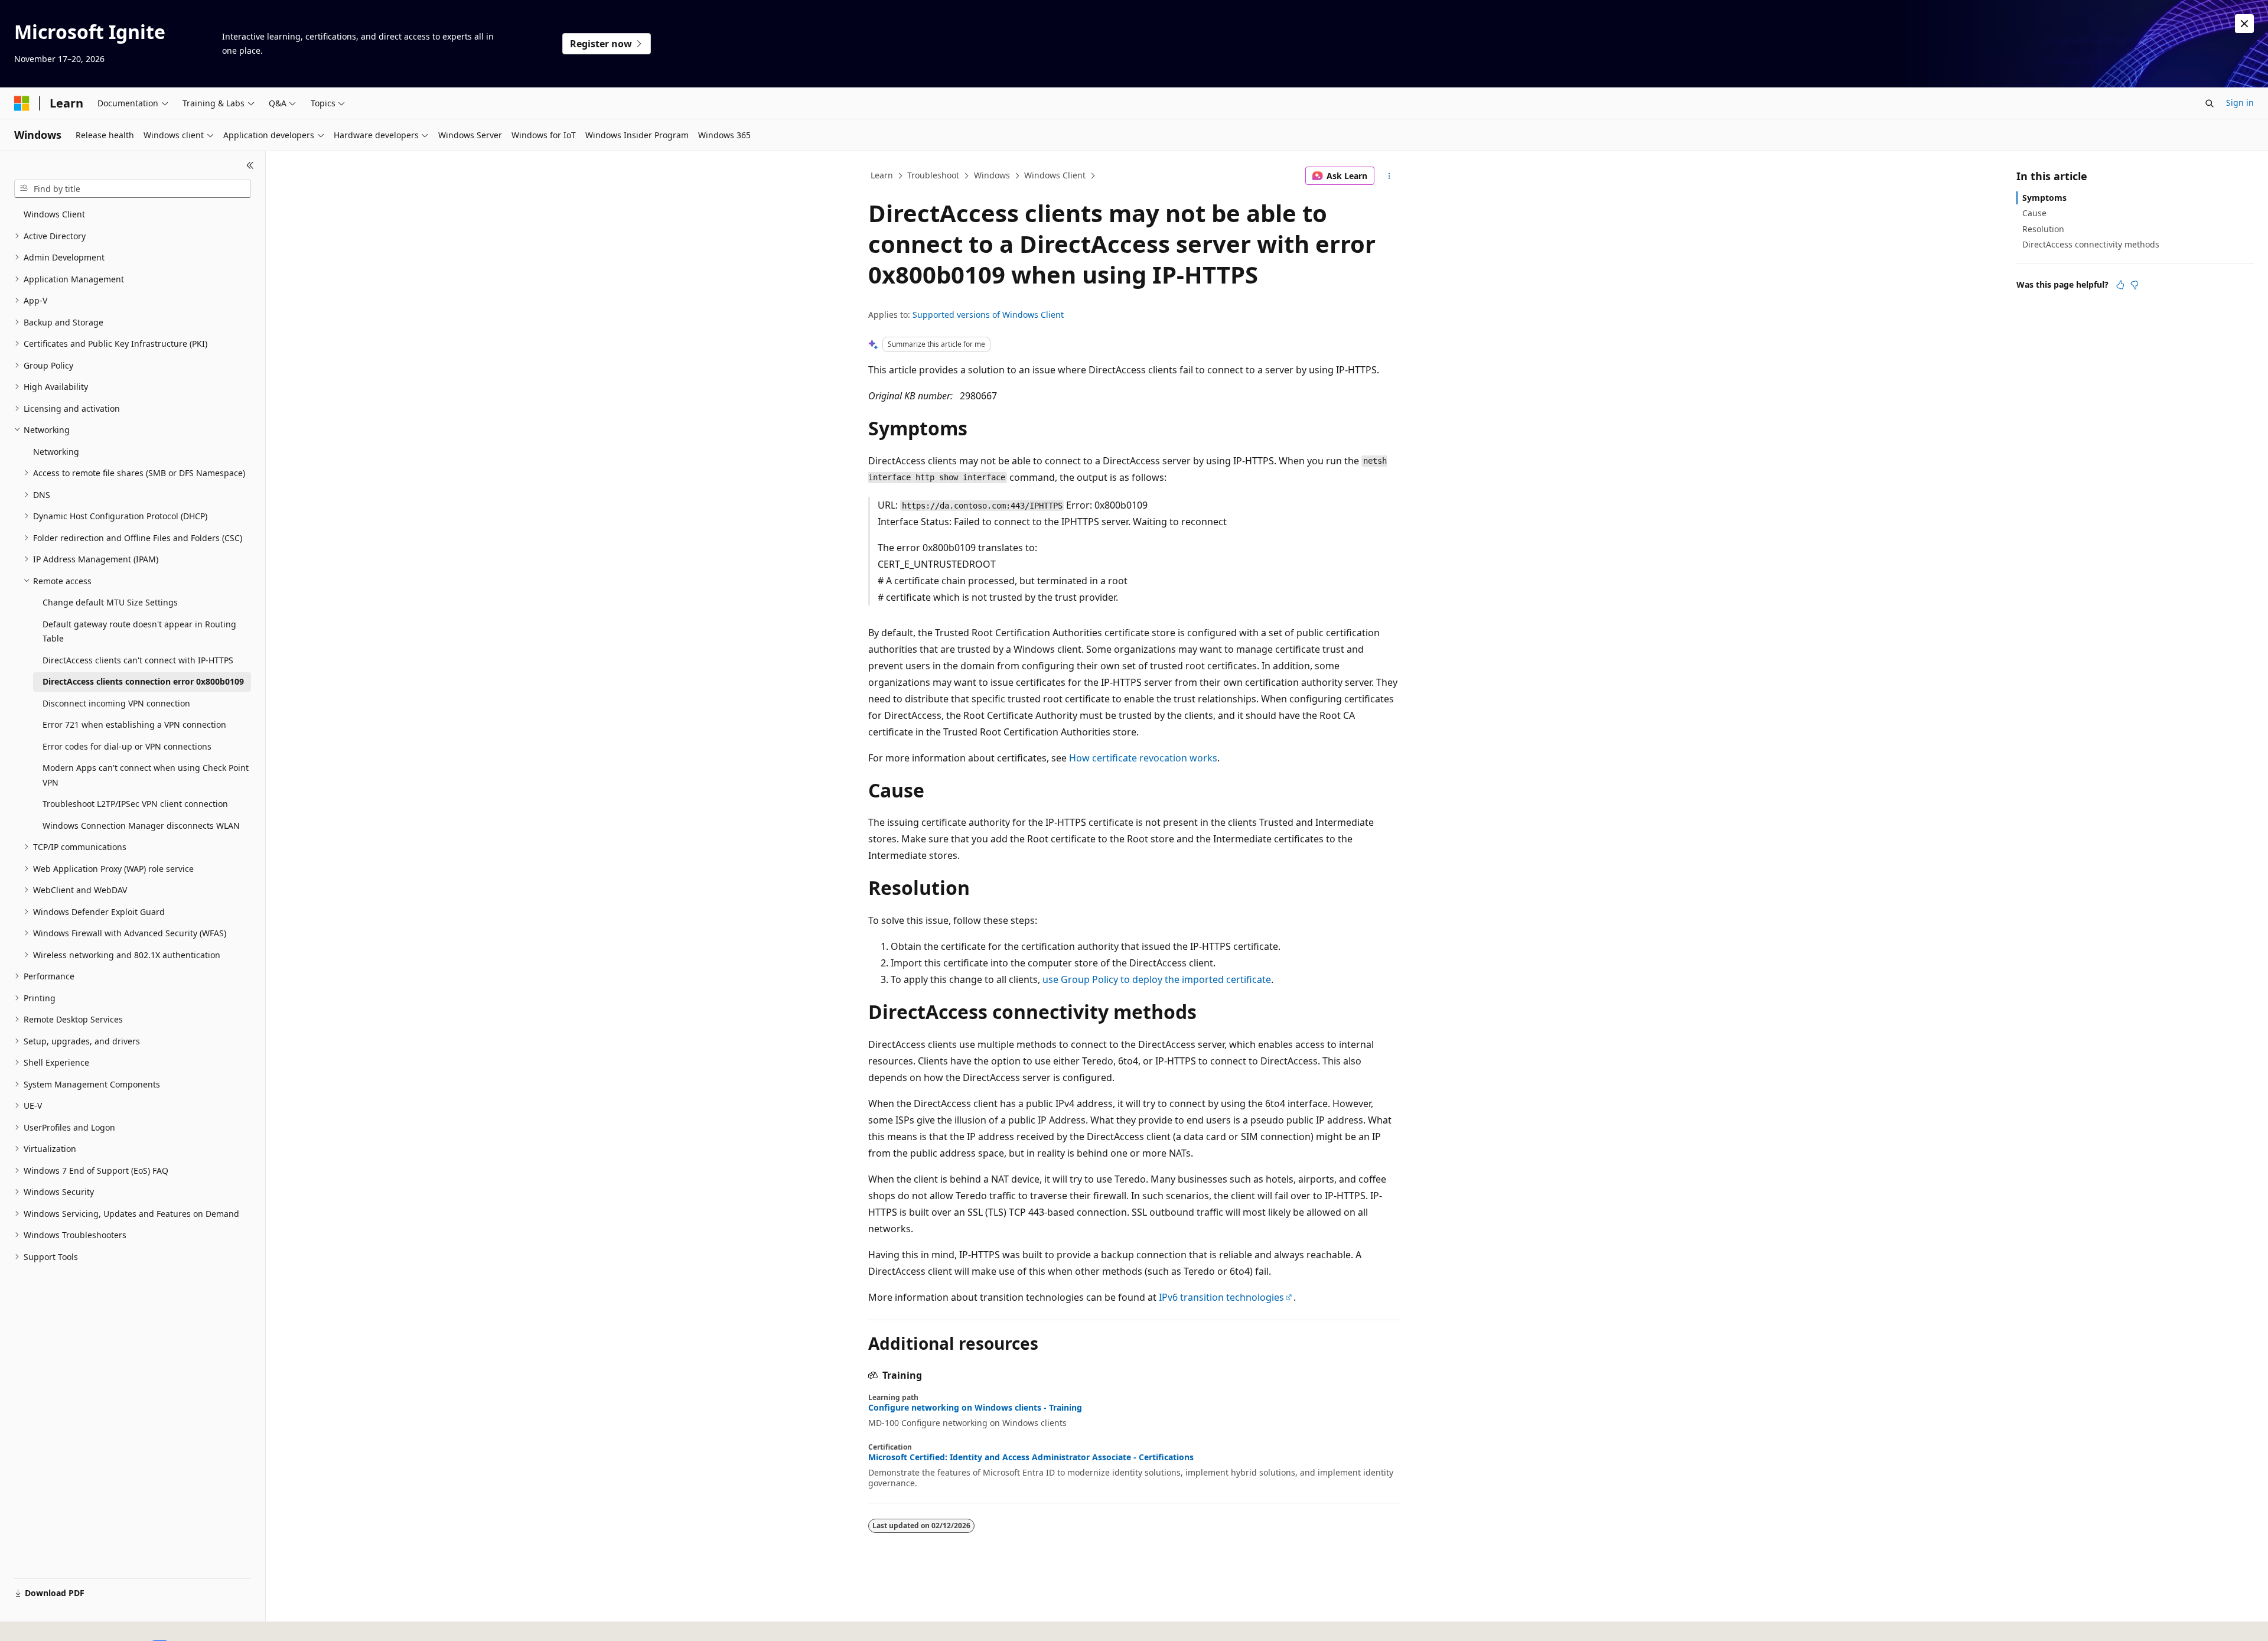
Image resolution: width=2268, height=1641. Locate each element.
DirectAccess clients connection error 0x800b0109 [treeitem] (143, 681)
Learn (882, 175)
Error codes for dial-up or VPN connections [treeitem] (127, 746)
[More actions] (1389, 176)
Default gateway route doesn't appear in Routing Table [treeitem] (139, 631)
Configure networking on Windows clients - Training (975, 1408)
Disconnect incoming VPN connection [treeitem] (116, 703)
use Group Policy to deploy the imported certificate (1157, 979)
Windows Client (1055, 175)
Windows (992, 175)
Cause (2034, 213)
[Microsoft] (22, 103)
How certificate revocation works (1143, 758)
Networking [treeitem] (56, 452)
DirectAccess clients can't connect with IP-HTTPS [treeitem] (138, 660)
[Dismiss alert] (2244, 24)
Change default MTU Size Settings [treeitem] (110, 602)
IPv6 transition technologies (1221, 1297)
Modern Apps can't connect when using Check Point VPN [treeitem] (146, 775)
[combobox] (133, 189)
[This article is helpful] (2120, 285)
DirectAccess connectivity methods (2091, 244)
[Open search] (2210, 103)
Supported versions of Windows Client (988, 315)
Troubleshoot (933, 175)
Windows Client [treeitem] (54, 214)
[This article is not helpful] (2135, 285)
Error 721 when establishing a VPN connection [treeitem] (134, 725)
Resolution (2043, 229)
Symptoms (2044, 198)
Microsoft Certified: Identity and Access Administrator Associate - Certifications (1031, 1457)
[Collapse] (250, 165)
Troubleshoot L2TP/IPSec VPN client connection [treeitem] (135, 804)
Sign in (2240, 102)
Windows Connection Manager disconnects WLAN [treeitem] (141, 826)
